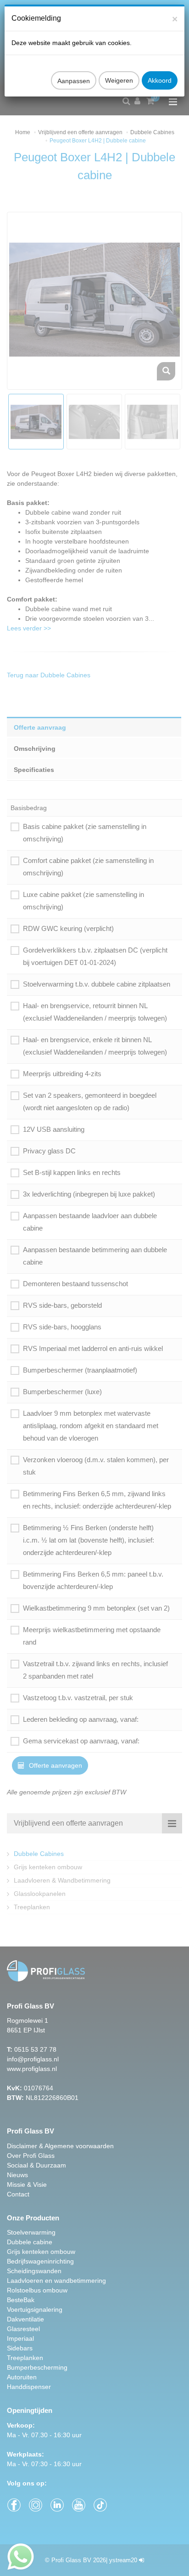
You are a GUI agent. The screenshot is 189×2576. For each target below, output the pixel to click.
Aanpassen (74, 81)
